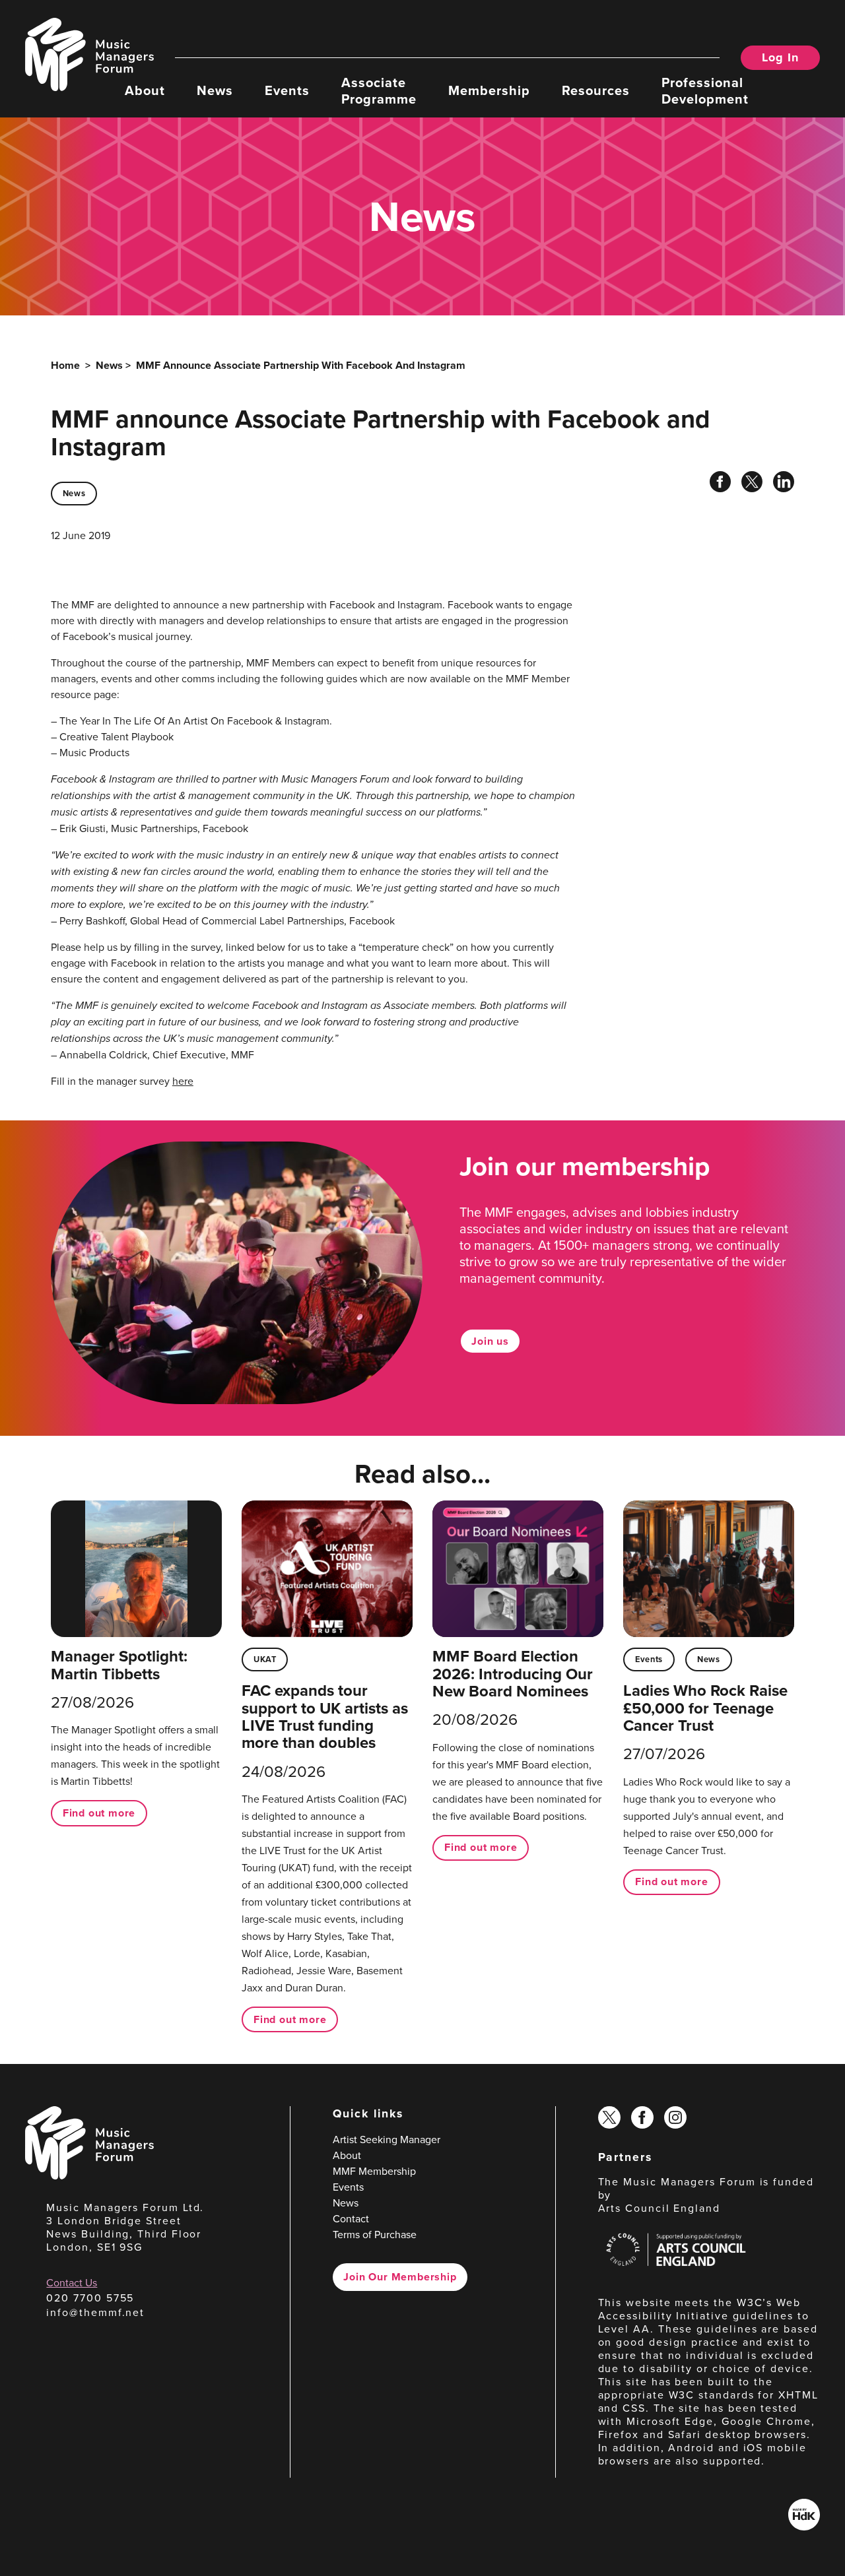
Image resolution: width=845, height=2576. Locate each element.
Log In (780, 57)
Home (65, 365)
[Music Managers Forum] (89, 2175)
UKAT (265, 1659)
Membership (489, 89)
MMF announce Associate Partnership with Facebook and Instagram (301, 365)
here (183, 1081)
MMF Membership (374, 2171)
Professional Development (705, 90)
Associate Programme (379, 90)
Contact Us (72, 2282)
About (145, 89)
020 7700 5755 (90, 2298)
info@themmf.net (95, 2312)
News (215, 89)
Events (287, 89)
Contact (351, 2218)
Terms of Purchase (375, 2234)
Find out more (99, 1813)
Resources (596, 89)
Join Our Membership (400, 2277)
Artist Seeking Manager (387, 2139)
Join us (490, 1341)
